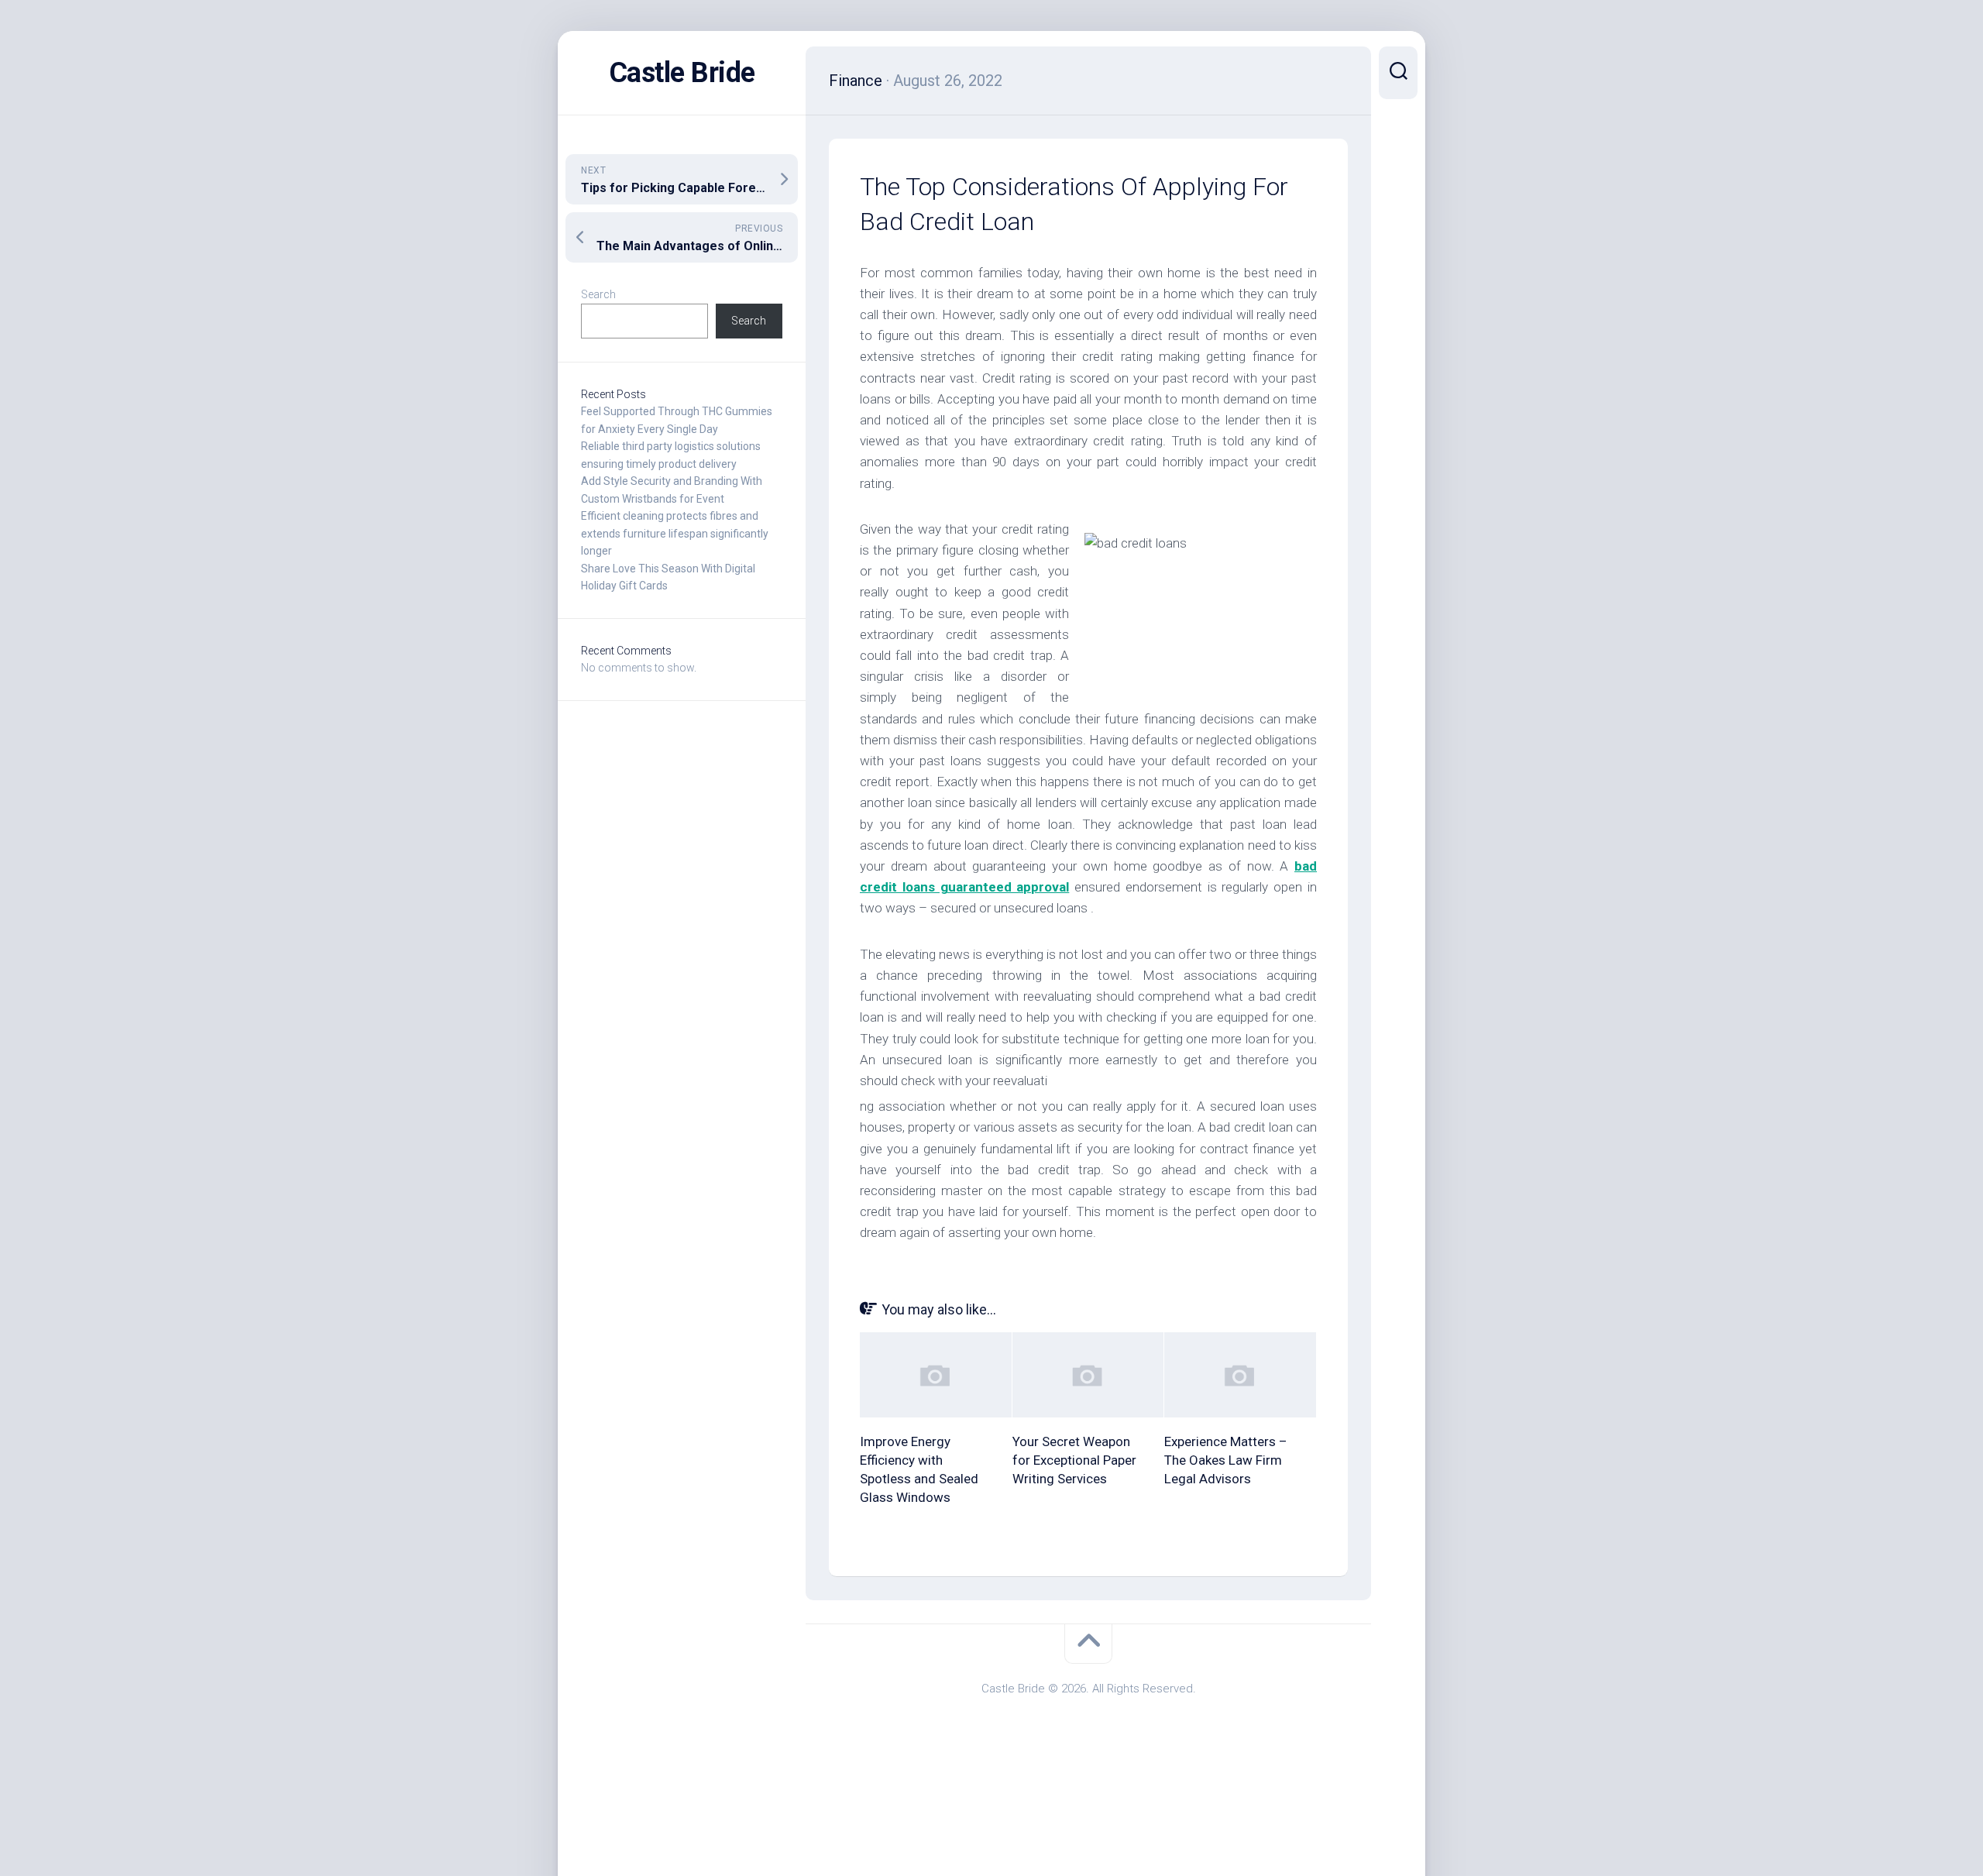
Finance (856, 81)
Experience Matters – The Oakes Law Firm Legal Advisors (1226, 1460)
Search (598, 294)
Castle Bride (682, 73)
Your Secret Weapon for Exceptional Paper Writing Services (1074, 1460)
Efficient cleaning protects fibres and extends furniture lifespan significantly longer (675, 533)
